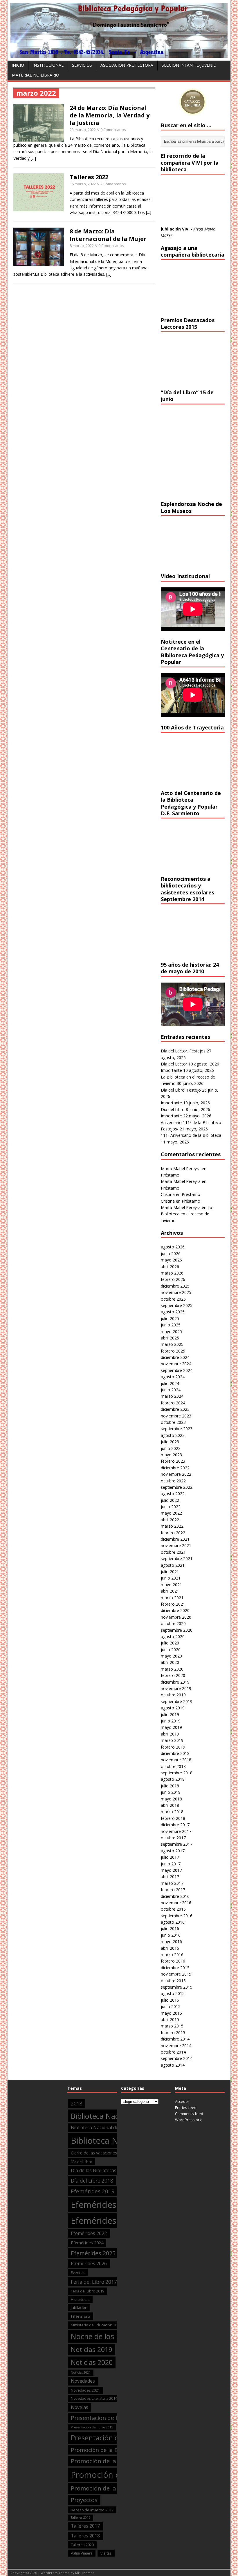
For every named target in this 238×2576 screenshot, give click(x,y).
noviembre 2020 (176, 1617)
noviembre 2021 (176, 1545)
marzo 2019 (172, 1740)
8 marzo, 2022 (82, 246)
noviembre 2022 (176, 1474)
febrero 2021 (173, 1604)
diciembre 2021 (175, 1539)
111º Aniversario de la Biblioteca (191, 1135)
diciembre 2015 (175, 1968)
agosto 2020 (173, 1636)
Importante (171, 1070)
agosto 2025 (173, 1312)
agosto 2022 (173, 1494)
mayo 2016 (171, 1941)
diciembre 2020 (175, 1610)
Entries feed (186, 2107)
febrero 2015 (173, 2033)
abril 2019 (170, 1734)
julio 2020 (170, 1643)
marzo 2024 (172, 1396)
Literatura (81, 2316)
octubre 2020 (173, 1623)
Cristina (168, 1194)
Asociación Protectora (127, 65)
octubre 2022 (173, 1481)
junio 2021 (171, 1578)
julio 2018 (170, 1786)
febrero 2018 (173, 1818)
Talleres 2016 (81, 2517)
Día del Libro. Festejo (181, 1090)
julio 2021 (170, 1572)
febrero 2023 (173, 1461)
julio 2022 (170, 1500)
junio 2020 (171, 1650)
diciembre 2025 (175, 1286)
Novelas (80, 2407)
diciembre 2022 (175, 1468)
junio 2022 (171, 1507)
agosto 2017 (173, 1851)
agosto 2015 (173, 1993)
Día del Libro (173, 1109)
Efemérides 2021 (105, 2221)
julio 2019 (170, 1714)
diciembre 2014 (175, 2039)
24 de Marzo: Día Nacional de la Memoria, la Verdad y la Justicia (110, 115)
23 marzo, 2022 (83, 130)
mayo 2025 (171, 1331)
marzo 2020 (172, 1669)
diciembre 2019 (175, 1682)
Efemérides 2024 (87, 2243)
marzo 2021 (172, 1598)
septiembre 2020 (177, 1630)
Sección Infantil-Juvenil (189, 65)
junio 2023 (171, 1448)
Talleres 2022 (89, 177)
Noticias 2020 (92, 2362)
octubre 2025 (173, 1299)
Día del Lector (174, 1064)
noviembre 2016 (176, 1903)
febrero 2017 (173, 1890)
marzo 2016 (172, 1955)
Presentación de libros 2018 (115, 2438)
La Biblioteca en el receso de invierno (186, 1214)
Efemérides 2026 (89, 2263)
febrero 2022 (173, 1533)
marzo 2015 (172, 2026)
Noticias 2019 (92, 2349)
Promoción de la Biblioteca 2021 (116, 2488)
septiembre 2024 (177, 1370)
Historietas (80, 2299)
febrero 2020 (173, 1675)
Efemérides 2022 (89, 2233)
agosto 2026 (173, 1247)
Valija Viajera (82, 2553)
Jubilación (79, 2308)
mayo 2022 (171, 1513)
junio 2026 (171, 1253)
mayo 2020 (171, 1656)
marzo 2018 (172, 1812)
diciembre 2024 (175, 1357)
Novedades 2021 (85, 2390)
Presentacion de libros (101, 2418)
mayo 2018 (171, 1799)
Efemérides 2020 (105, 2205)
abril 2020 (170, 1662)
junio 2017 (171, 1864)
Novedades (83, 2381)
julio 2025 (170, 1318)
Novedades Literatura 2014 (94, 2398)
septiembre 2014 (177, 2058)
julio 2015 (170, 2000)
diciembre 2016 (175, 1896)
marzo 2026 (172, 1273)
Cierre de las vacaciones (94, 2153)
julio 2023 (170, 1442)
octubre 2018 (173, 1766)
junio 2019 (171, 1721)
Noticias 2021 (81, 2372)
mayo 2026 (171, 1260)
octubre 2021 (173, 1552)
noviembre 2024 (176, 1364)
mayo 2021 (171, 1585)
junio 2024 (171, 1390)
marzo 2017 (172, 1883)
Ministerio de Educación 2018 (96, 2325)
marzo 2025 (172, 1344)
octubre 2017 (173, 1838)
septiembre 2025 (177, 1305)
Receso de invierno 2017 (92, 2510)
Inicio (18, 65)
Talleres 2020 (82, 2545)
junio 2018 (171, 1792)
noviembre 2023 (176, 1416)
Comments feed (189, 2114)
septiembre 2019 (177, 1701)
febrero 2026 (173, 1279)
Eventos (78, 2272)
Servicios (82, 65)
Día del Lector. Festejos (183, 1051)
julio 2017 (170, 1857)
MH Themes (85, 2573)
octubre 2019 (173, 1695)
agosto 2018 (173, 1779)
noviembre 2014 (176, 2046)
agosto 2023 (173, 1435)
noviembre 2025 (176, 1292)
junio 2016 (171, 1935)
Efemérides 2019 (93, 2191)
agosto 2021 (173, 1565)
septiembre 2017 (177, 1844)
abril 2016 (170, 1948)
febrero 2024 (173, 1403)
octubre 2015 (173, 1981)
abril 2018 (170, 1805)
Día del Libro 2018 (92, 2181)
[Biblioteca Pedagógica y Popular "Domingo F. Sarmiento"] (119, 54)
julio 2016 (170, 1928)
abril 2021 (170, 1591)
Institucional (48, 65)
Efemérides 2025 (93, 2253)
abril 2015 (170, 2019)
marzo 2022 (172, 1526)
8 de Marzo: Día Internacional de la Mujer (108, 235)
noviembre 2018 (176, 1760)
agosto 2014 (173, 2065)
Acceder (182, 2101)
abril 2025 (170, 1338)
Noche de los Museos (106, 2336)
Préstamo (170, 1175)
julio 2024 (170, 1383)
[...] (33, 158)
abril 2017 (170, 1877)
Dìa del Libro (82, 2162)
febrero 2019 (173, 1747)
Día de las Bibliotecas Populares (105, 2170)
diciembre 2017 (175, 1825)
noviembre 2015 (176, 1974)
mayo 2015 (171, 2013)
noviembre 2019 (176, 1688)
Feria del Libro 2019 (88, 2291)
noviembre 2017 (176, 1831)
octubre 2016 (173, 1909)
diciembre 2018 (175, 1753)
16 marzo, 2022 (83, 184)
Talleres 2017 (85, 2526)
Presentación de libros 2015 (92, 2427)
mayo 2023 (171, 1455)
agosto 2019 (173, 1708)
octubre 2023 (173, 1422)
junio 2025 (171, 1325)
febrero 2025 (173, 1351)
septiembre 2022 (177, 1487)
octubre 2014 (173, 2052)
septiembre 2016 (177, 1916)
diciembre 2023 (175, 1409)
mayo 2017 (171, 1870)
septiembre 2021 (177, 1559)
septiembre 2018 (177, 1773)
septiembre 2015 (177, 1987)
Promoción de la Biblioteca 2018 (116, 2461)
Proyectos (84, 2500)
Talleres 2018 (85, 2536)
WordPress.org (188, 2120)
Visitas (106, 2553)
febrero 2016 (173, 1961)
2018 (77, 2104)
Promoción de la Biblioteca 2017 (113, 2450)
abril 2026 (170, 1267)
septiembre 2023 (177, 1429)
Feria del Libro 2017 (94, 2282)
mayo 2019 (171, 1727)
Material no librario (36, 75)
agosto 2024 (173, 1377)
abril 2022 (170, 1520)
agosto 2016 (173, 1922)
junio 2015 (171, 2006)
